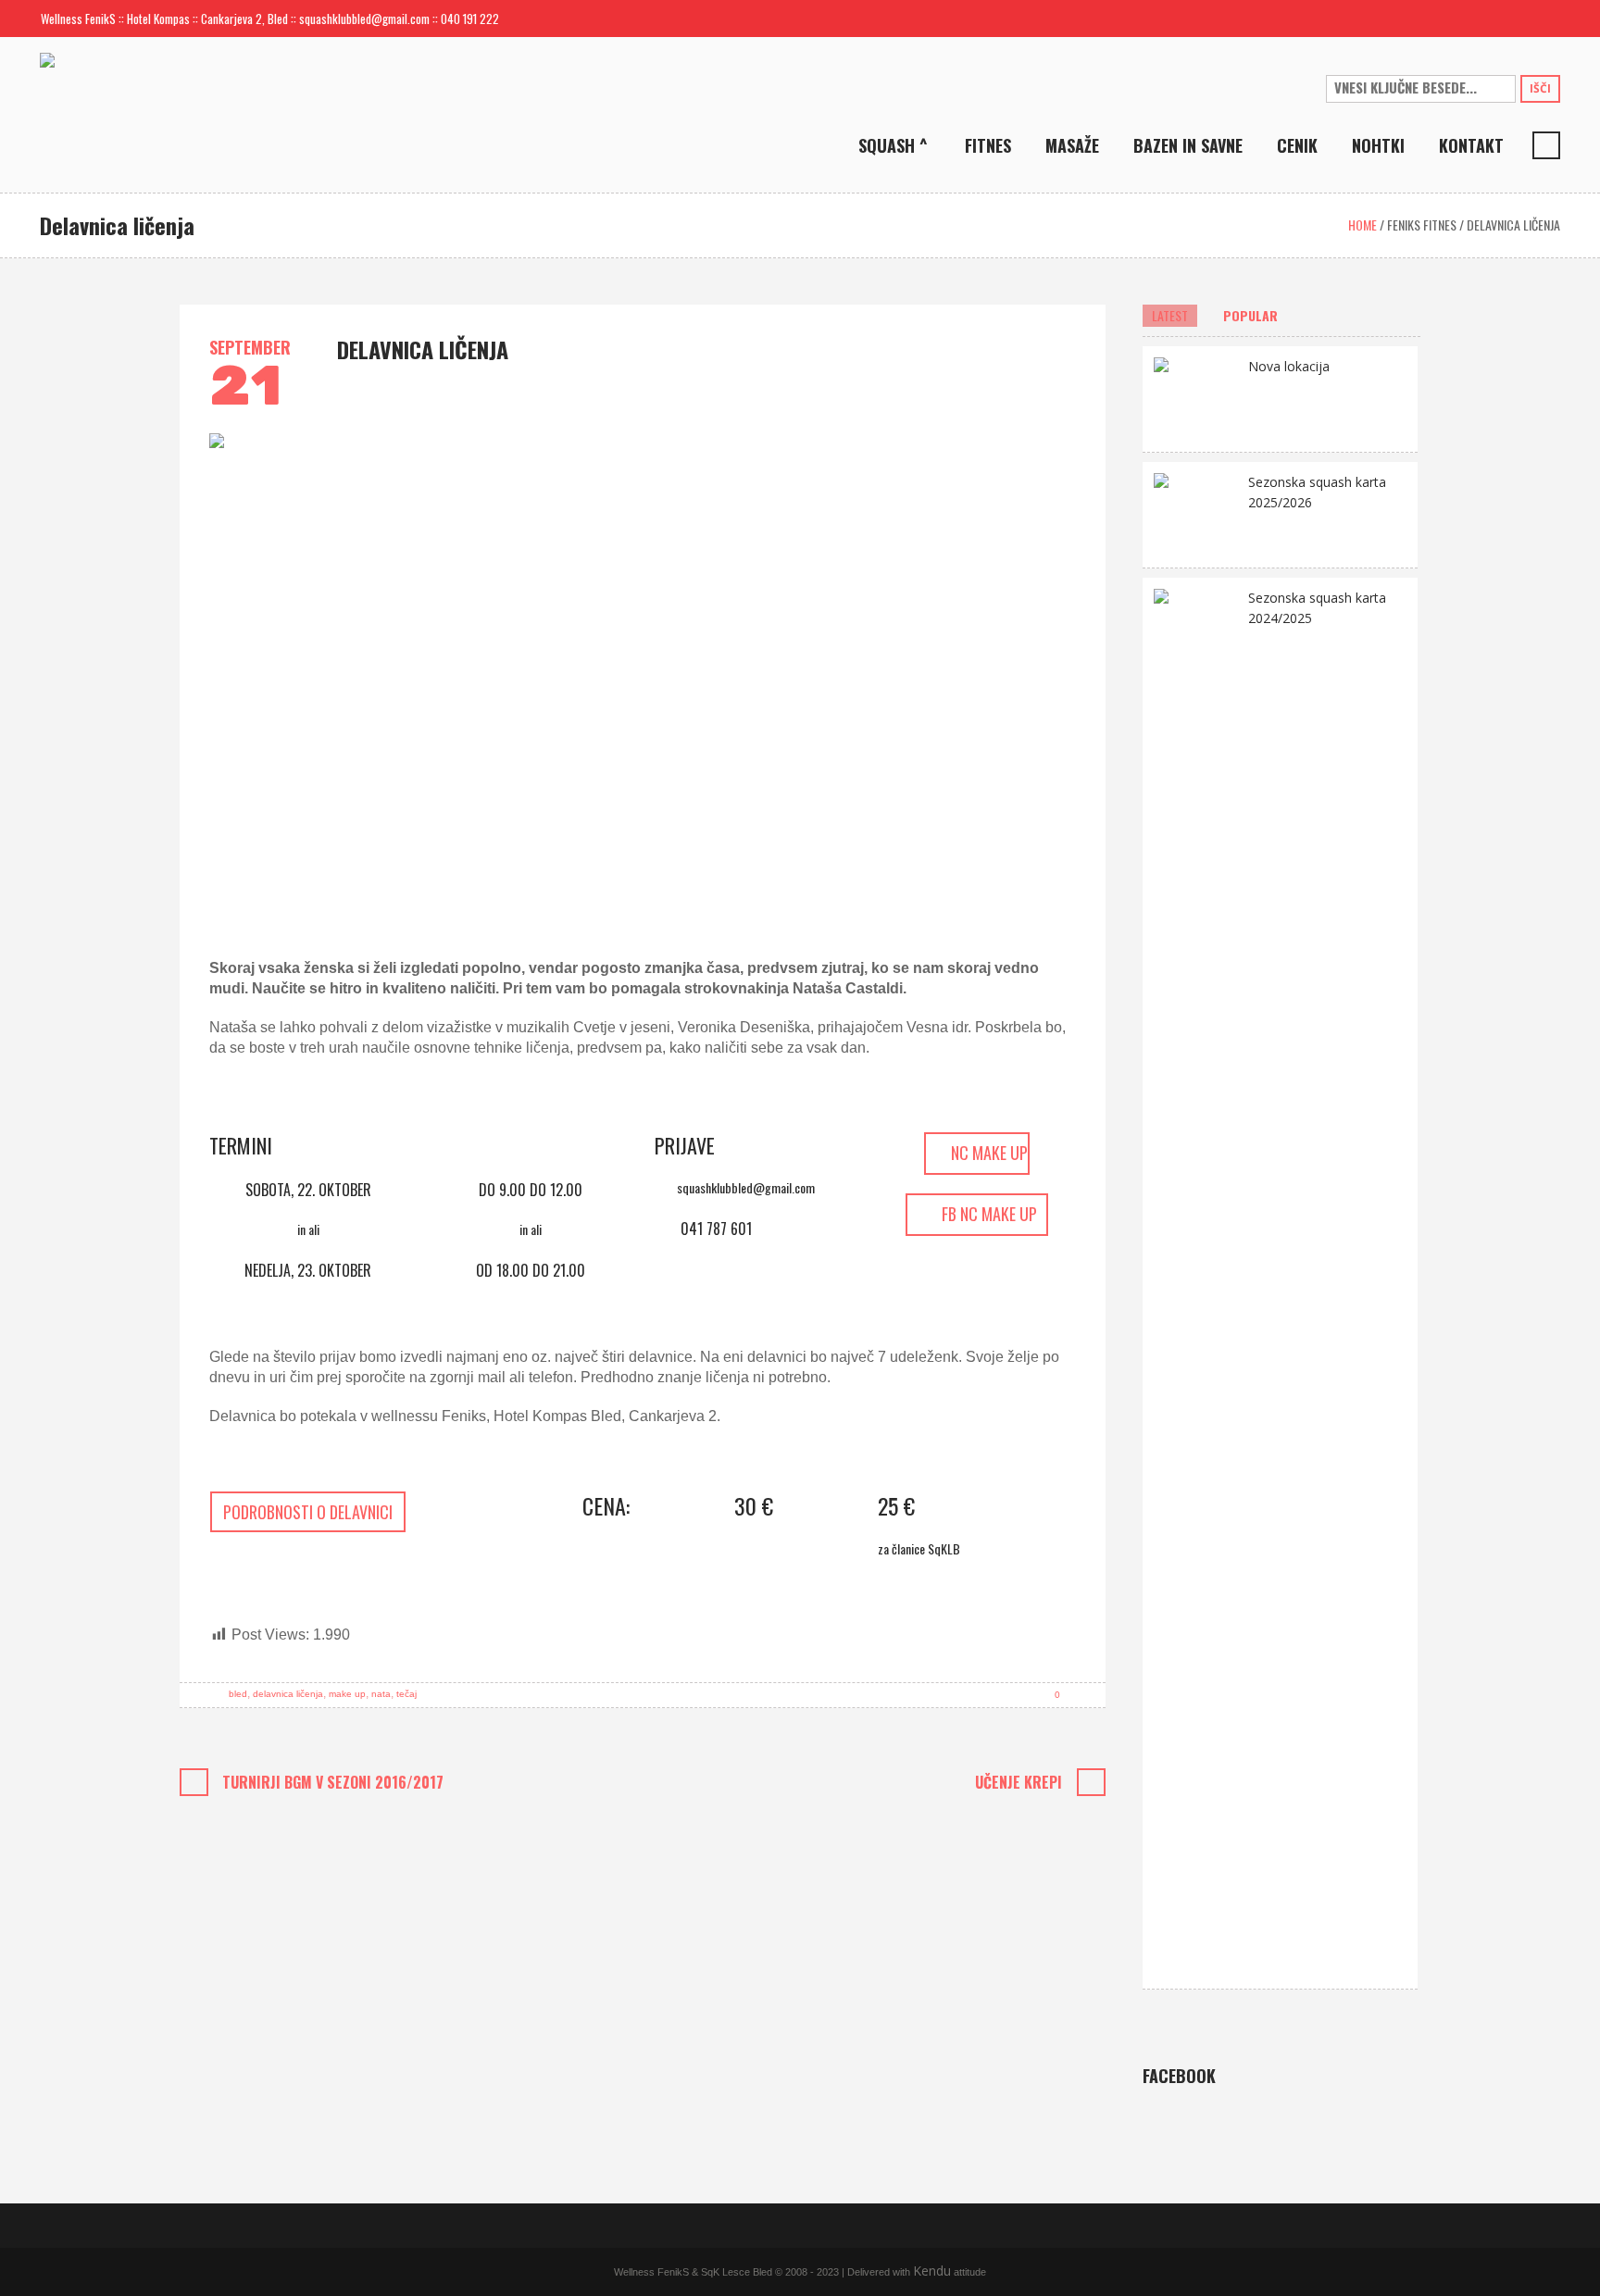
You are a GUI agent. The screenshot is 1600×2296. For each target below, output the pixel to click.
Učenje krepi (1019, 1782)
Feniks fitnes (1422, 225)
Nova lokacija (1289, 366)
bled (238, 1694)
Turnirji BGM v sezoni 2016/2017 (333, 1782)
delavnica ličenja (288, 1694)
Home (1362, 225)
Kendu (932, 2271)
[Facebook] (1516, 19)
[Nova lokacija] (1195, 398)
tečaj (406, 1694)
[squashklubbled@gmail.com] (1486, 19)
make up (347, 1694)
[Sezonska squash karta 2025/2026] (1195, 513)
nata (381, 1694)
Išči (1540, 88)
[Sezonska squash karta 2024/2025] (1195, 1282)
